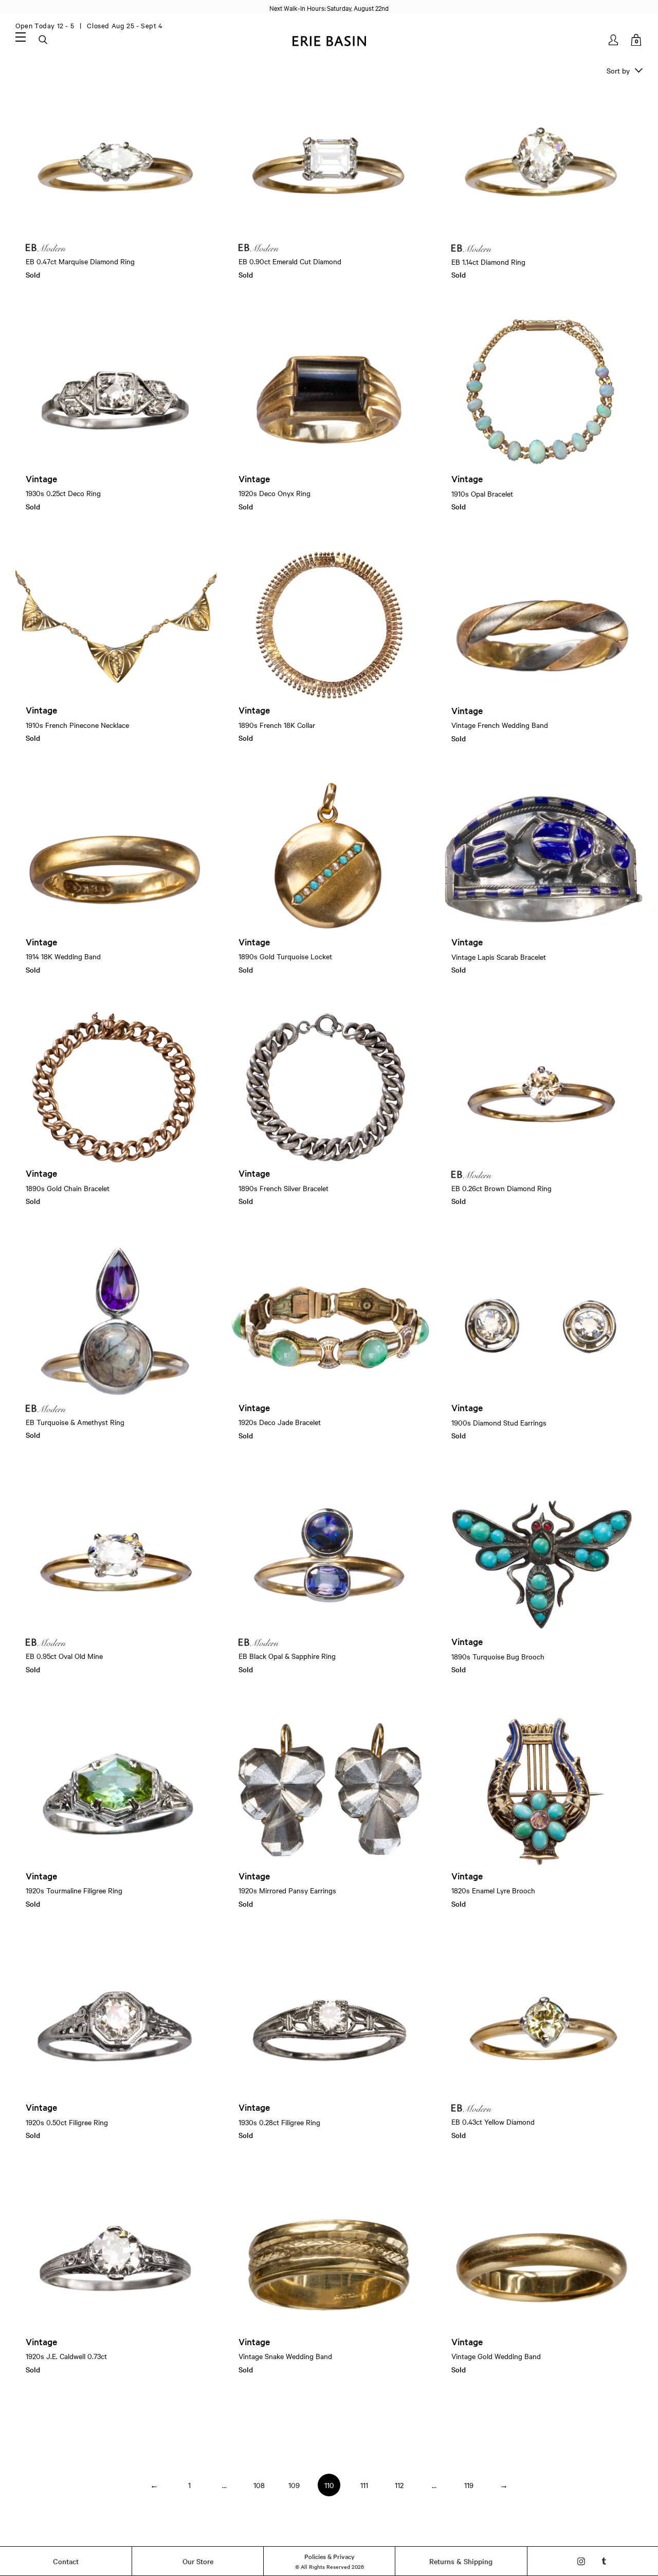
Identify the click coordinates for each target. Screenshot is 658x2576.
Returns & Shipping (461, 2561)
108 (259, 2485)
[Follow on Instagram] (581, 2561)
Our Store (198, 2561)
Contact (66, 2561)
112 (399, 2485)
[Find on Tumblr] (604, 2561)
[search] (44, 40)
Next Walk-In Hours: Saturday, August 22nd (329, 8)
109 (294, 2485)
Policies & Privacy (330, 2556)
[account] (614, 40)
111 (364, 2485)
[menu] (21, 36)
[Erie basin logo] (329, 40)
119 (469, 2485)
